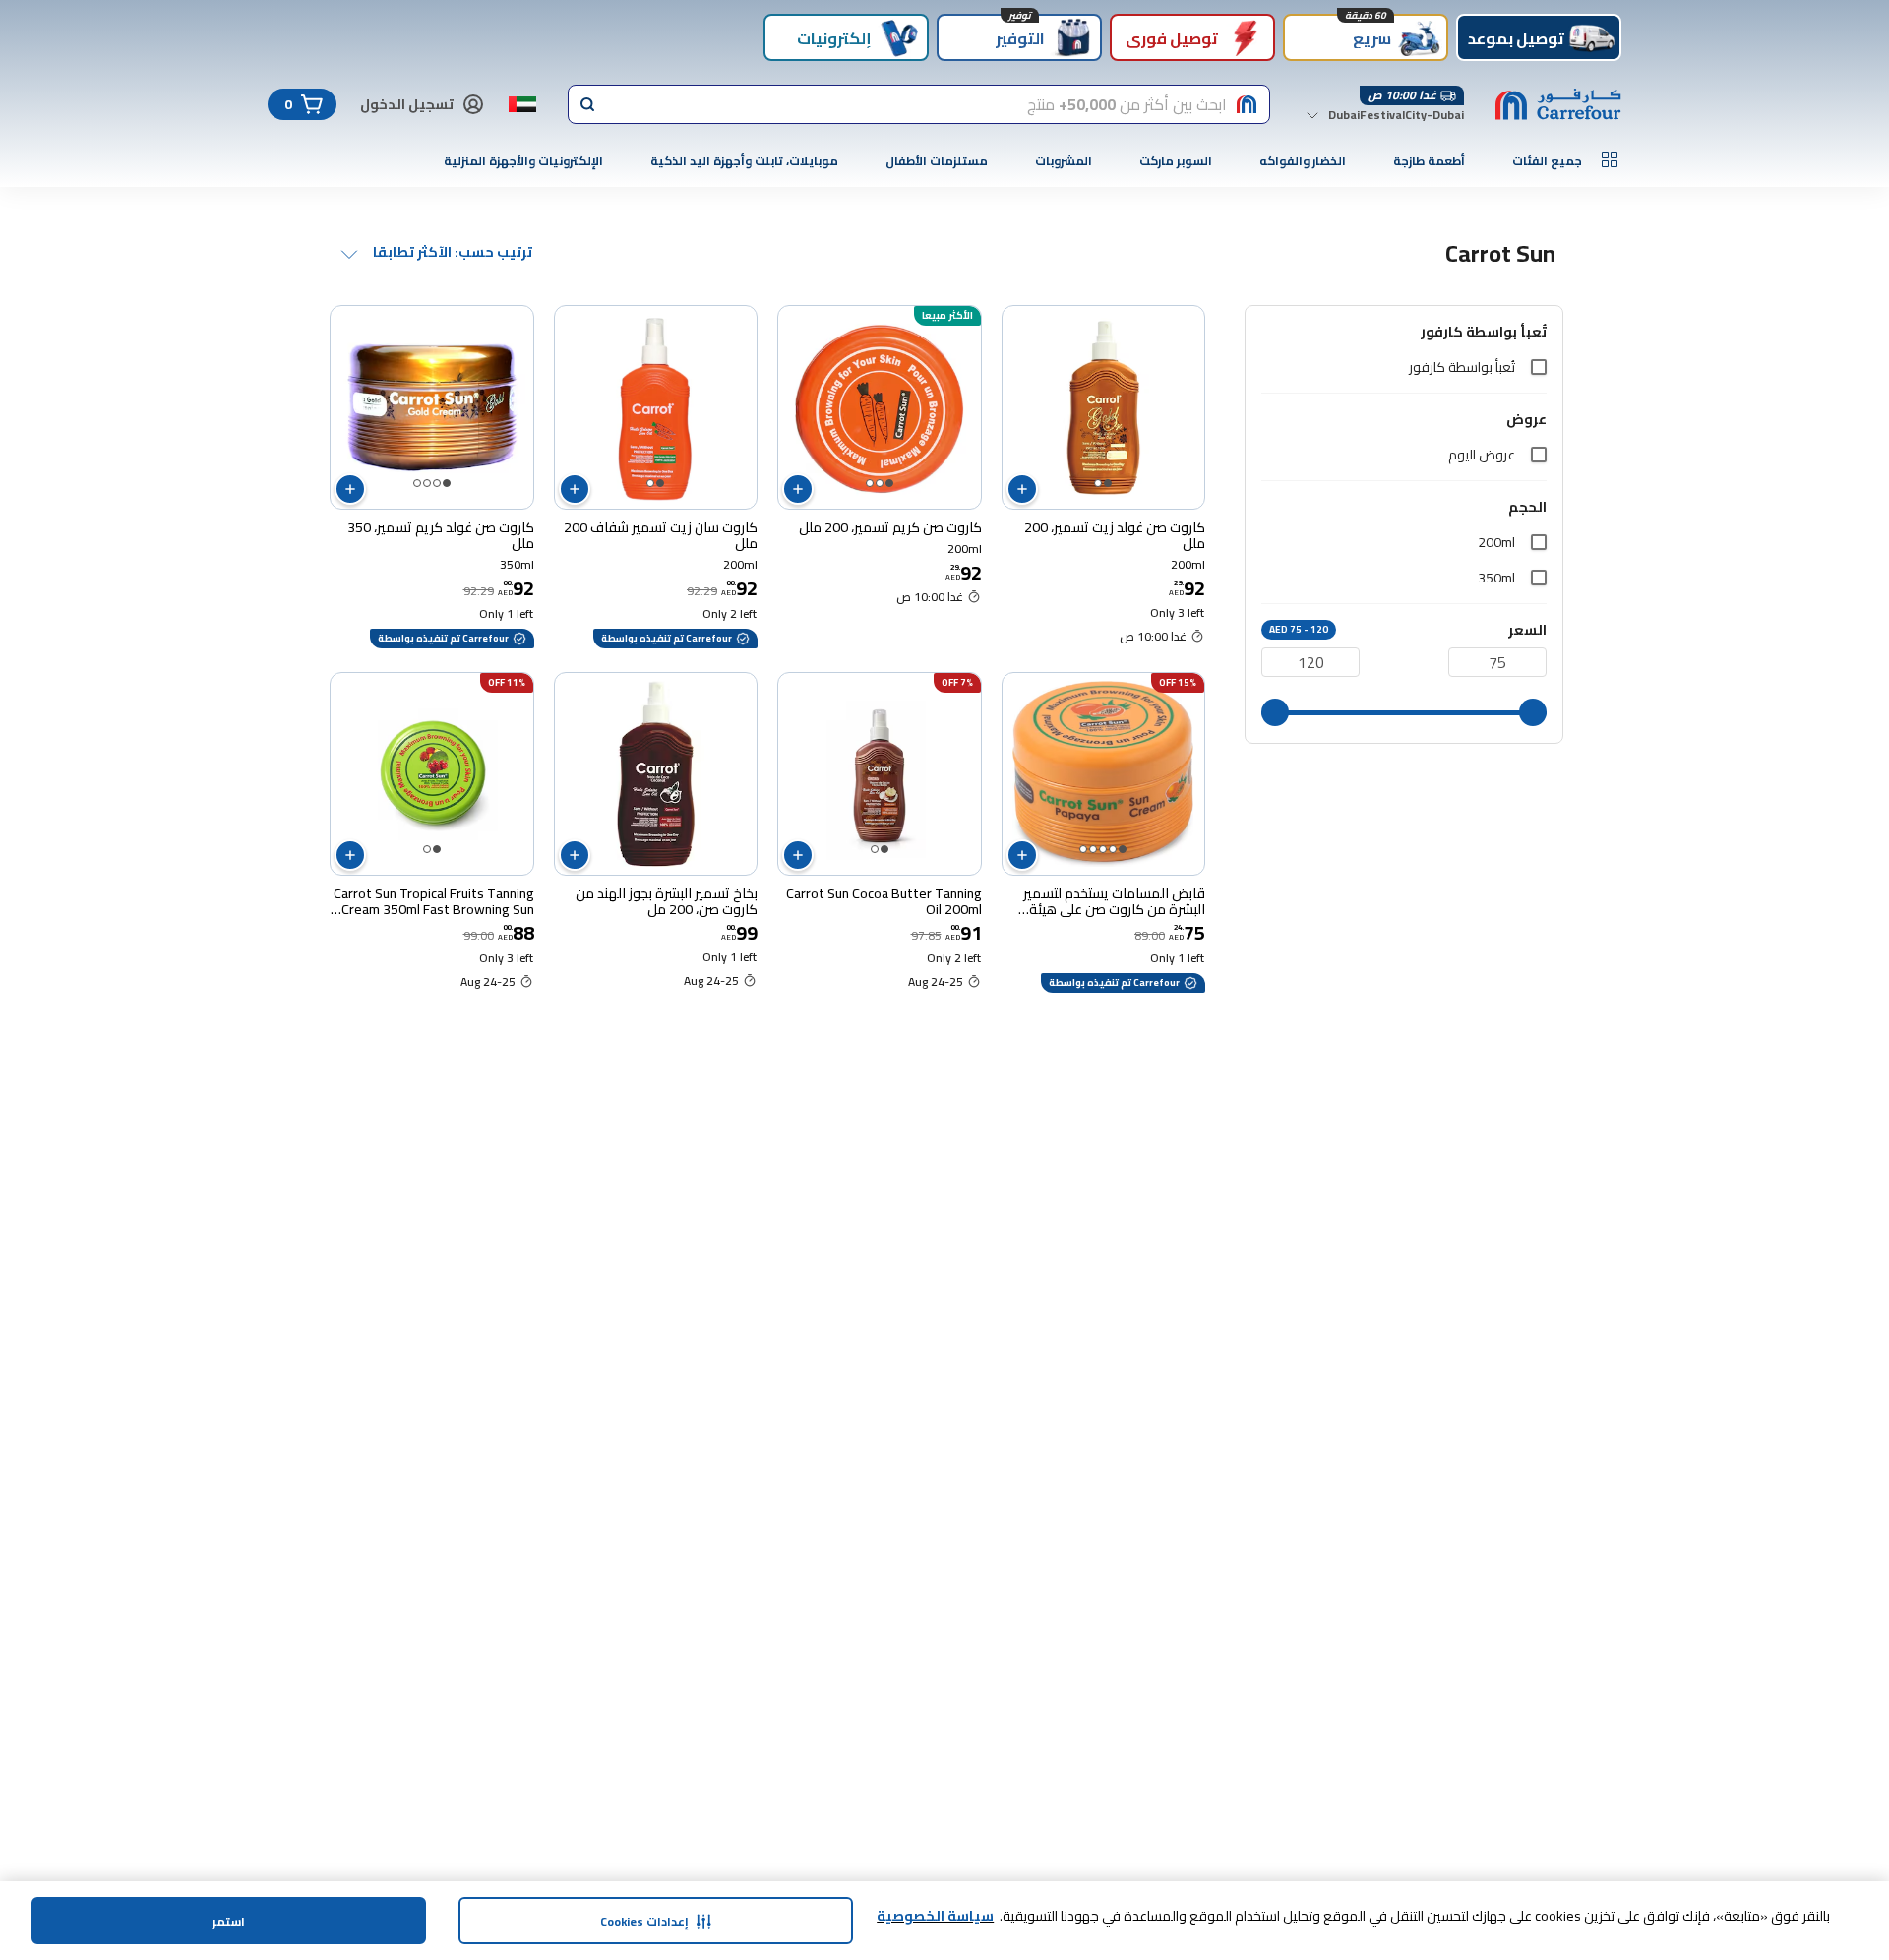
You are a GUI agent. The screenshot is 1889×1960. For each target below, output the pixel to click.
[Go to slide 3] (870, 483)
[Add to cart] (1022, 489)
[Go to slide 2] (1098, 483)
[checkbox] (1539, 367)
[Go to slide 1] (1108, 483)
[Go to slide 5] (1083, 849)
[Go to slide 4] (417, 483)
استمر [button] (229, 1921)
